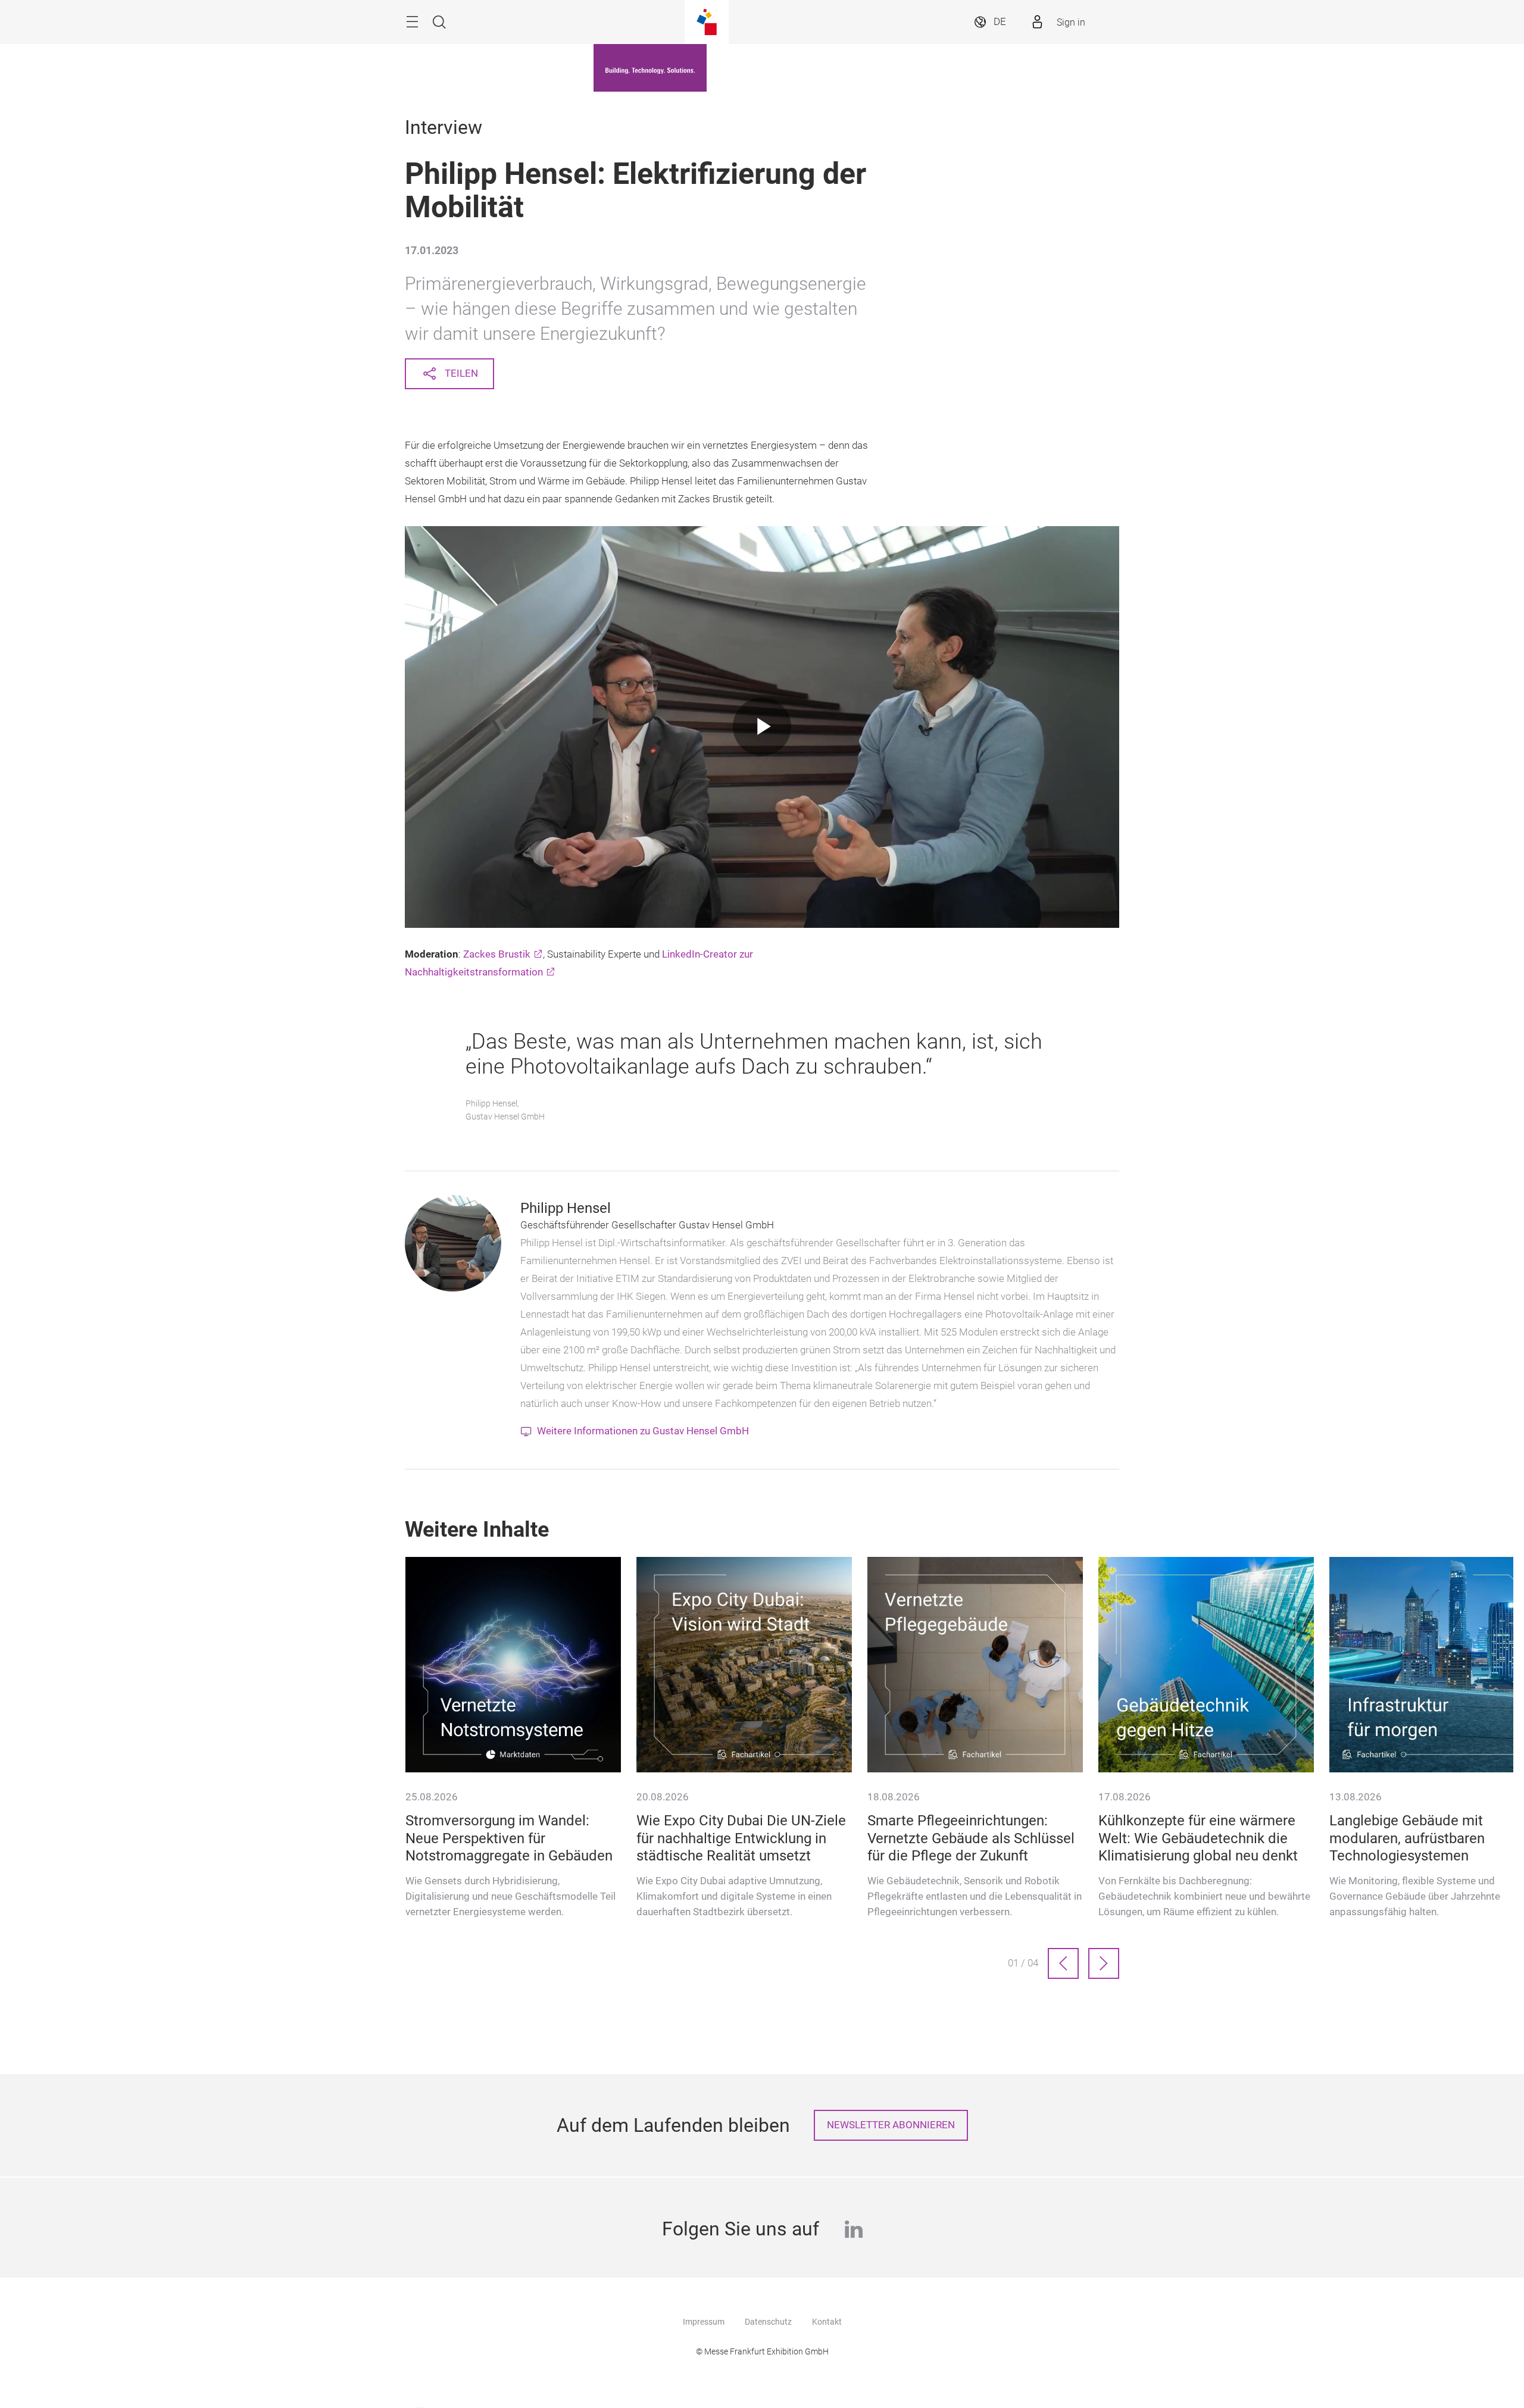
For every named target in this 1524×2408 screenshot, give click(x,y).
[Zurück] (1063, 1963)
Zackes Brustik (497, 954)
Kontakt (827, 2322)
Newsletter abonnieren (891, 2125)
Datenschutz (768, 2322)
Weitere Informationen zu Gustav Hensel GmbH (643, 1431)
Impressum (704, 2322)
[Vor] (1104, 1963)
